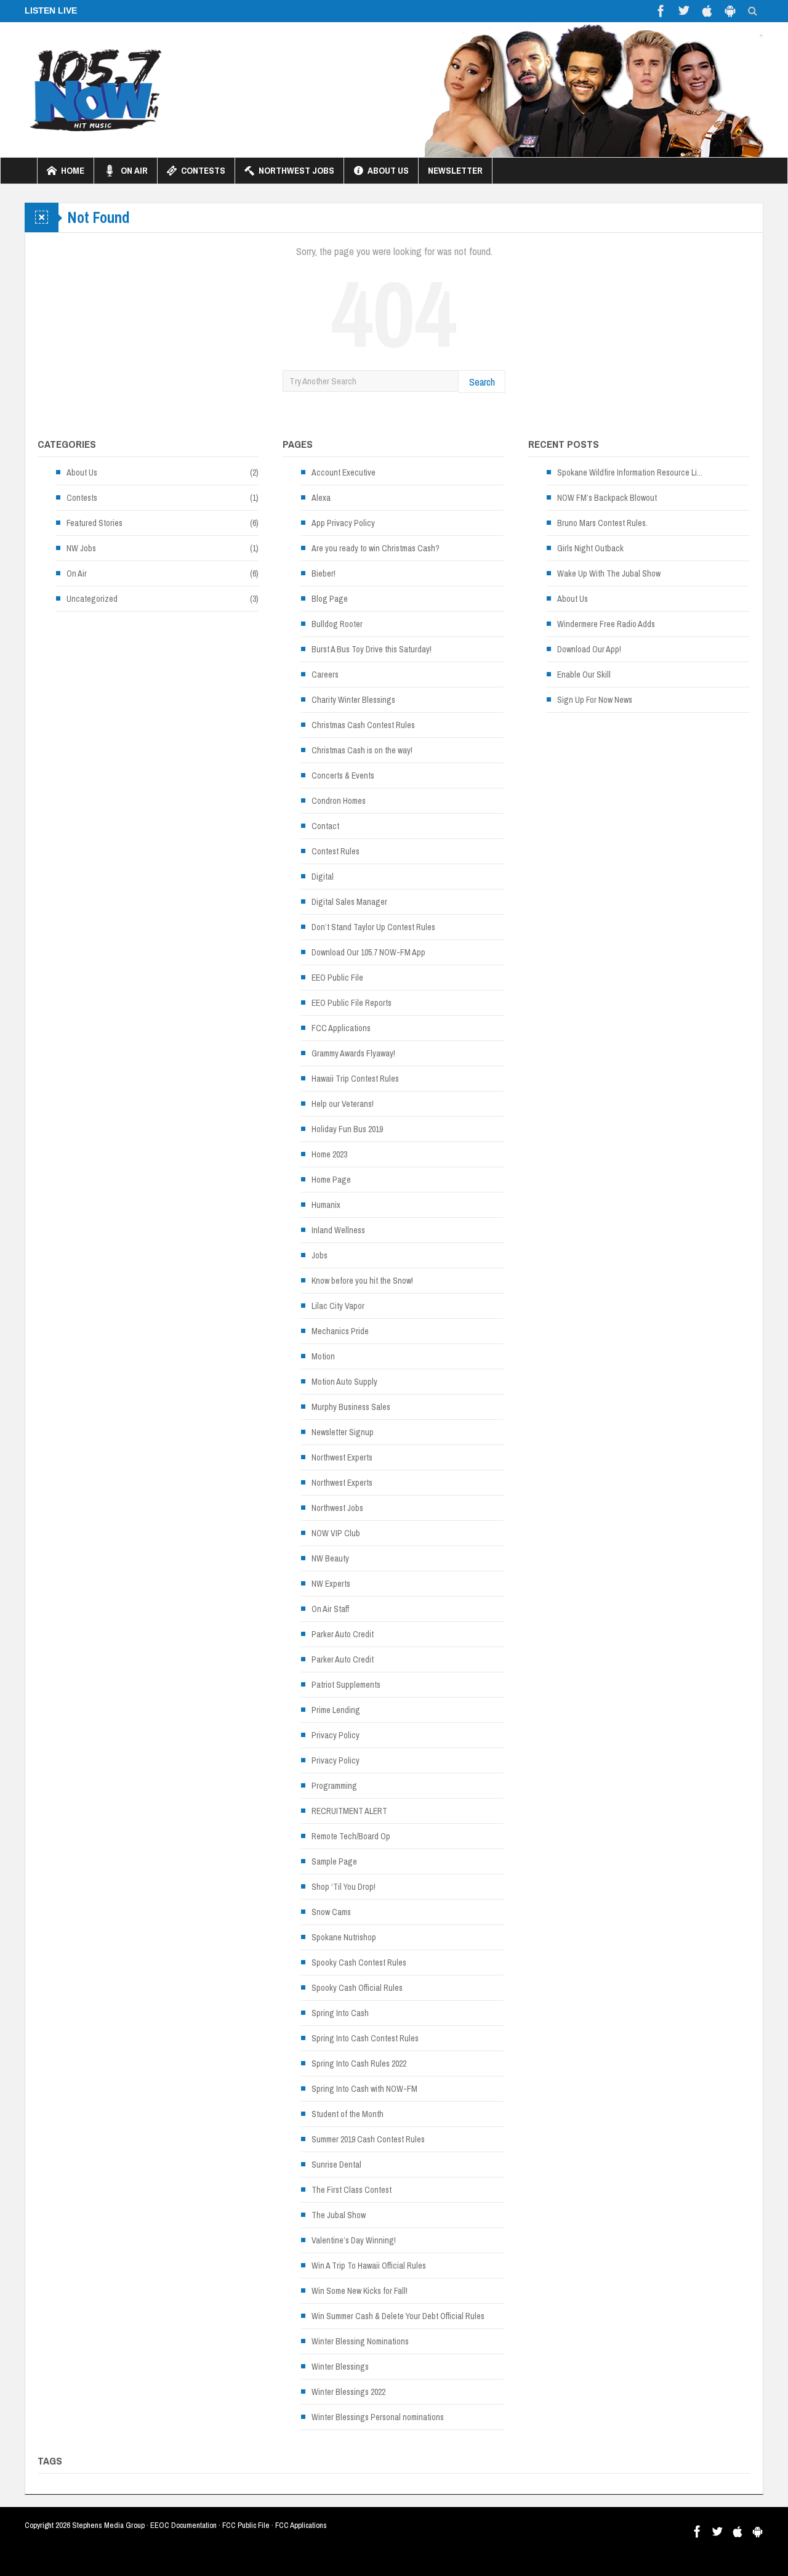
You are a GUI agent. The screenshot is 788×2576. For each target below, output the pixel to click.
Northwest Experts (342, 1457)
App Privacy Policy (343, 523)
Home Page (331, 1180)
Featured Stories (94, 523)
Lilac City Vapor (338, 1306)
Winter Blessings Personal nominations (378, 2417)
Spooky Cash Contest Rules (359, 1962)
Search (482, 382)
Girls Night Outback (590, 548)
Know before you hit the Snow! (362, 1281)
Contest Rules (336, 851)
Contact (325, 826)
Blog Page (330, 599)
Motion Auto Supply (344, 1382)
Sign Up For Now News (595, 700)
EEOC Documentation (183, 2525)
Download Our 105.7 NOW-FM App (368, 952)
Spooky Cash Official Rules (357, 1988)
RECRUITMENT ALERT (349, 1811)
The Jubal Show (339, 2215)
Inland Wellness (338, 1230)
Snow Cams (331, 1912)
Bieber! (324, 573)
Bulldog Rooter (337, 624)
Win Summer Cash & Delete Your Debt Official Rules (398, 2316)
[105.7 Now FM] (96, 89)
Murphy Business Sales (351, 1407)
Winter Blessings (340, 2367)
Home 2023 (329, 1154)
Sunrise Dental (336, 2165)
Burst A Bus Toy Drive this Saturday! (372, 649)
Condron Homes (339, 801)
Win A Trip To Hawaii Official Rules (369, 2266)
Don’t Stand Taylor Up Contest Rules (373, 927)
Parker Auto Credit (343, 1634)
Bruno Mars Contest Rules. (602, 523)
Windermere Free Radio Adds (606, 624)
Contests (203, 170)
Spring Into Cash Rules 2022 (359, 2064)
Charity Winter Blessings (353, 700)
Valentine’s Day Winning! (354, 2240)
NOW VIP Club (336, 1533)
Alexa (321, 498)
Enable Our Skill (584, 674)
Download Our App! (589, 649)
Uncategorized (92, 599)
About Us (388, 170)
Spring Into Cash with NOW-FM (364, 2089)
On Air (134, 170)
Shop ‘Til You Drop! (344, 1887)
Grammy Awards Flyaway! (353, 1053)
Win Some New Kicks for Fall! (360, 2291)
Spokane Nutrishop (344, 1937)
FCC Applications (341, 1028)
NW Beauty (330, 1558)
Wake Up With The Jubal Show (609, 573)
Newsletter (455, 170)
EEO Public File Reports (352, 1003)
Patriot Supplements (346, 1685)
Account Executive (344, 472)
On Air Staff (330, 1609)
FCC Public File (246, 2525)
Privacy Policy (336, 1735)
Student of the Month (348, 2114)
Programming (334, 1786)
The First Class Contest (352, 2190)
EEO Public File (337, 978)
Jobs (320, 1255)
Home (73, 170)
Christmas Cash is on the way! (362, 750)
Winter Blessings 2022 (348, 2392)
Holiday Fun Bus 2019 (347, 1129)
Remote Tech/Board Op (351, 1836)
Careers (325, 674)
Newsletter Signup (343, 1432)
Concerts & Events (343, 776)
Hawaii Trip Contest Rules (355, 1079)
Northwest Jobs (296, 170)
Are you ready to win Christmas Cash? (376, 548)
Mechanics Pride (340, 1331)
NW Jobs (81, 548)
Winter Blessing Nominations (360, 2341)
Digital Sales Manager (349, 902)
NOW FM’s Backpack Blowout (607, 498)
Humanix (326, 1205)
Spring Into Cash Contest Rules (365, 2038)
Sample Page (334, 1861)
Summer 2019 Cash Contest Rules (368, 2139)
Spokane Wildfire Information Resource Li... (630, 472)
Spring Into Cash (340, 2013)
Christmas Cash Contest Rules (363, 725)
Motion (323, 1356)
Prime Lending (336, 1710)
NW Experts (331, 1584)
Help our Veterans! (343, 1104)
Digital (323, 877)
